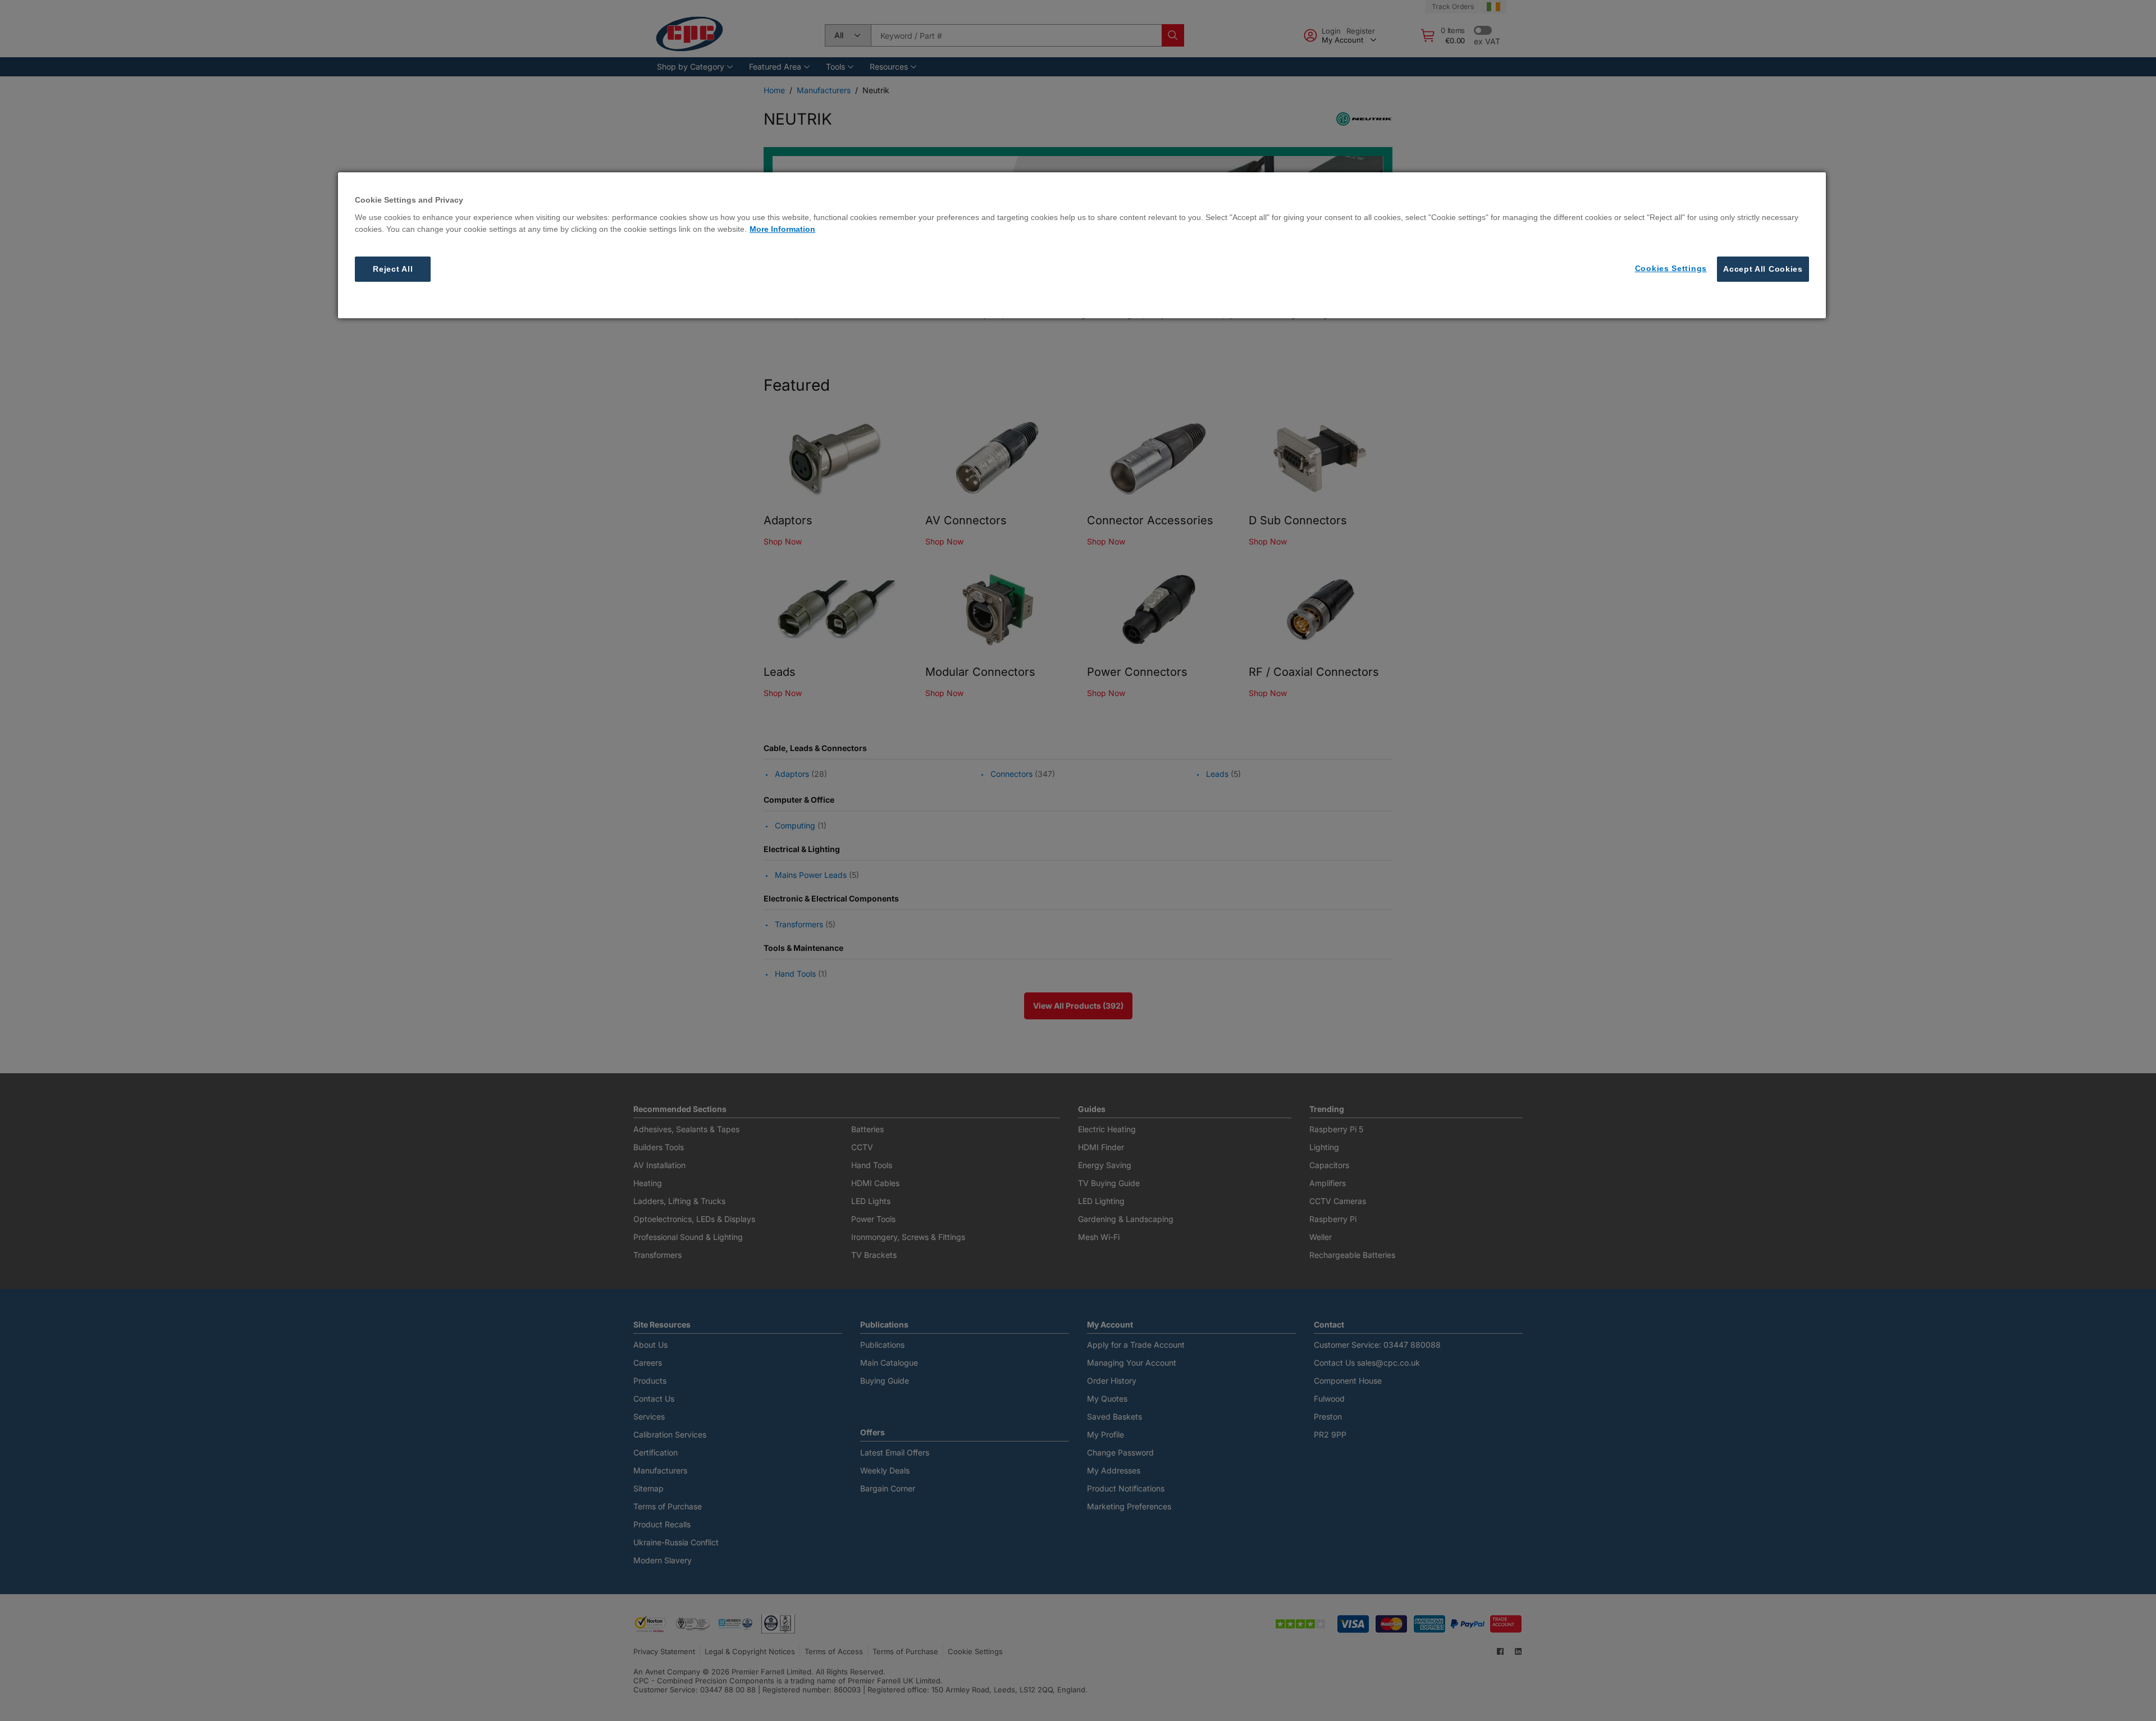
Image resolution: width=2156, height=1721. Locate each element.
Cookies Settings (1671, 268)
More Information (782, 228)
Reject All (393, 268)
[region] (1082, 245)
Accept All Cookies (1763, 268)
